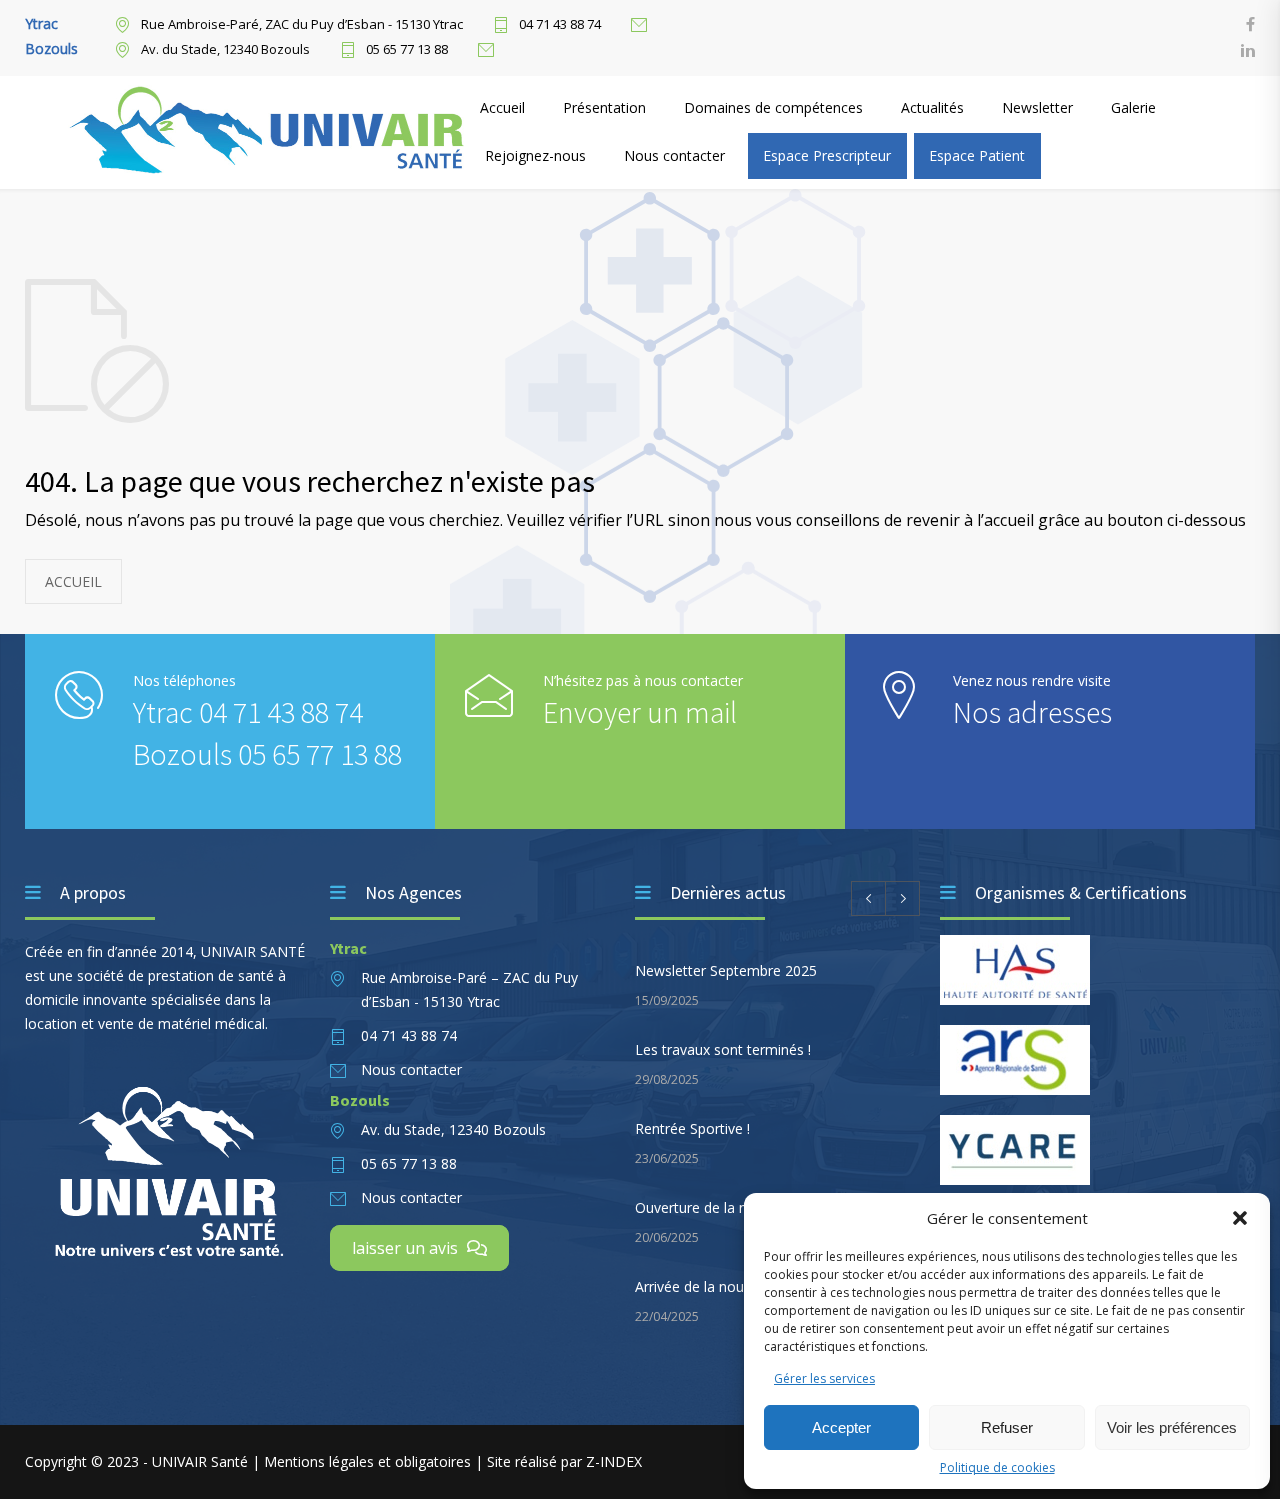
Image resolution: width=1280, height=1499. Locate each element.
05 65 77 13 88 (407, 50)
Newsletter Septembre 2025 (726, 970)
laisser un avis (407, 1248)
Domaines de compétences (773, 107)
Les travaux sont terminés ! (723, 1049)
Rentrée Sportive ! (692, 1128)
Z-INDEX (614, 1461)
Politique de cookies (997, 1467)
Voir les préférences (1172, 1427)
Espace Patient (977, 155)
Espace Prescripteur (827, 155)
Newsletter (1037, 107)
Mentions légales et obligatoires (369, 1461)
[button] (1240, 1218)
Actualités (932, 107)
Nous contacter (674, 155)
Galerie (1133, 107)
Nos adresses (1032, 712)
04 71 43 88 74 (560, 25)
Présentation (604, 107)
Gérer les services (824, 1378)
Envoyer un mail (640, 712)
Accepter (841, 1427)
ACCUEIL (73, 581)
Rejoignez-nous (535, 155)
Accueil (502, 107)
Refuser (1007, 1427)
